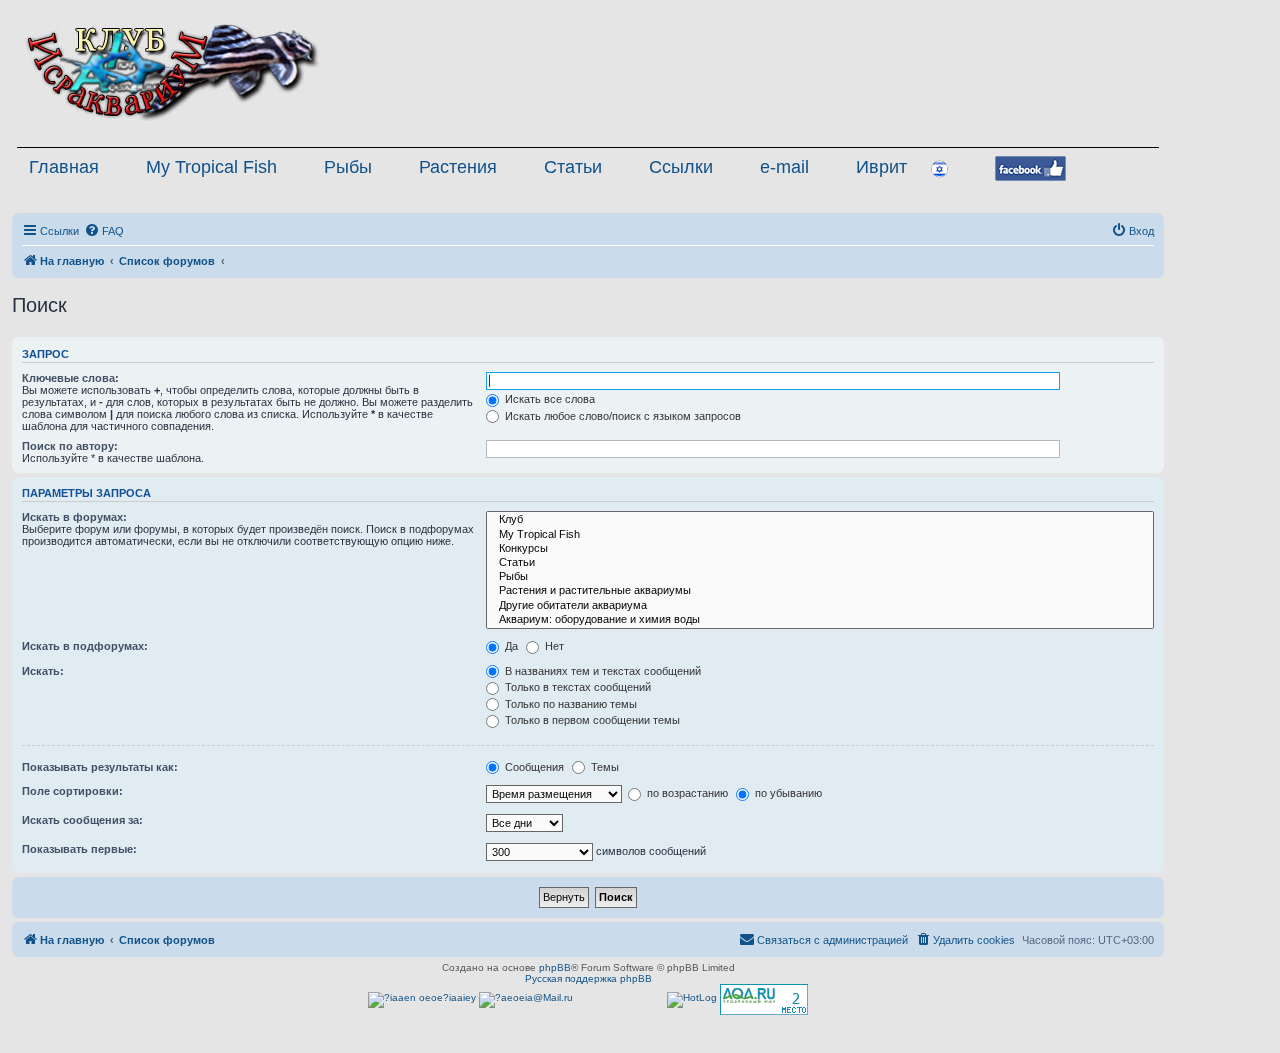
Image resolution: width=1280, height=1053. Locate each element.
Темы (603, 767)
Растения (458, 167)
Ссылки (681, 167)
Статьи (573, 167)
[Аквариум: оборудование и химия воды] (820, 620)
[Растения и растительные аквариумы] (820, 591)
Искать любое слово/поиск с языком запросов (621, 416)
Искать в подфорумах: (85, 646)
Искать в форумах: (74, 517)
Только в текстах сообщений (576, 687)
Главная (64, 167)
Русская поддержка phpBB (588, 978)
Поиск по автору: (70, 446)
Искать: (43, 671)
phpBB (555, 967)
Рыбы (348, 167)
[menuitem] (104, 231)
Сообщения (533, 767)
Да (510, 646)
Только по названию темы (569, 704)
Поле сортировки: (72, 791)
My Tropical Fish (211, 167)
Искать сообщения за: (82, 820)
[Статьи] (820, 563)
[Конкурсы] (820, 549)
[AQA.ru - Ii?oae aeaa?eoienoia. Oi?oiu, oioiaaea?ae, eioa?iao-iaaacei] (764, 999)
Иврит (881, 167)
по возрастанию (686, 793)
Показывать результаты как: (100, 767)
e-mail (784, 167)
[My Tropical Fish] (820, 535)
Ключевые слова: (70, 378)
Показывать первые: (79, 849)
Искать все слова (548, 399)
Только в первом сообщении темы (591, 720)
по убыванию (787, 793)
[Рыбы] (820, 577)
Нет (553, 646)
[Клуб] (820, 520)
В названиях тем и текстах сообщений (601, 671)
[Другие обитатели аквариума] (820, 606)
